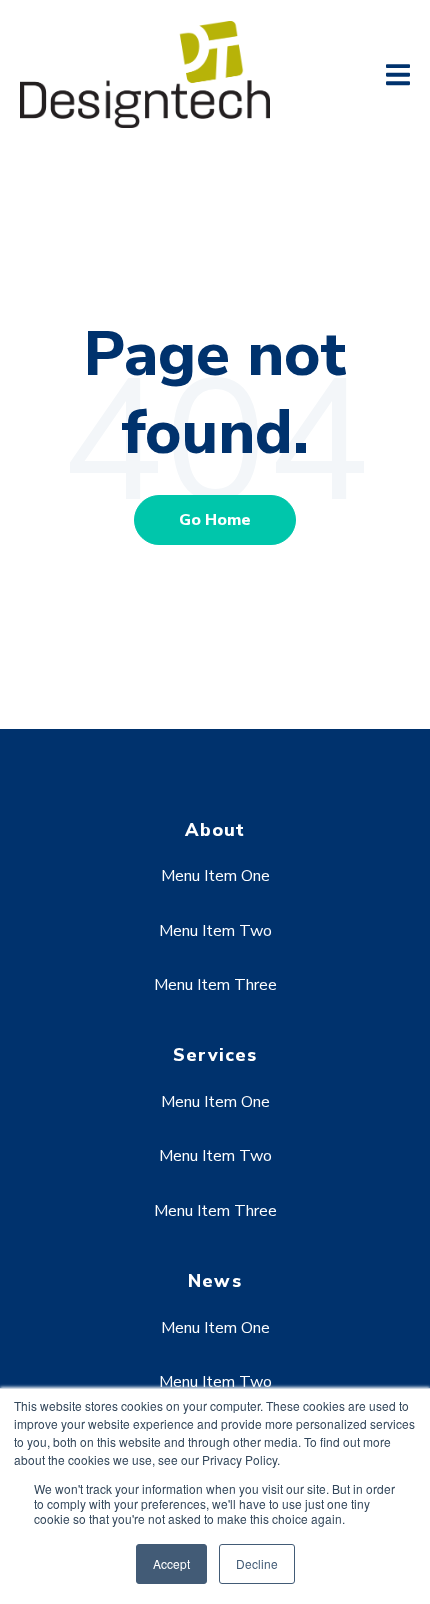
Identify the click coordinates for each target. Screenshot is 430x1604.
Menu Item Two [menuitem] (215, 931)
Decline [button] (257, 1563)
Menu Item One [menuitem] (215, 876)
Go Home (215, 520)
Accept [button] (171, 1563)
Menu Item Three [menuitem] (215, 985)
